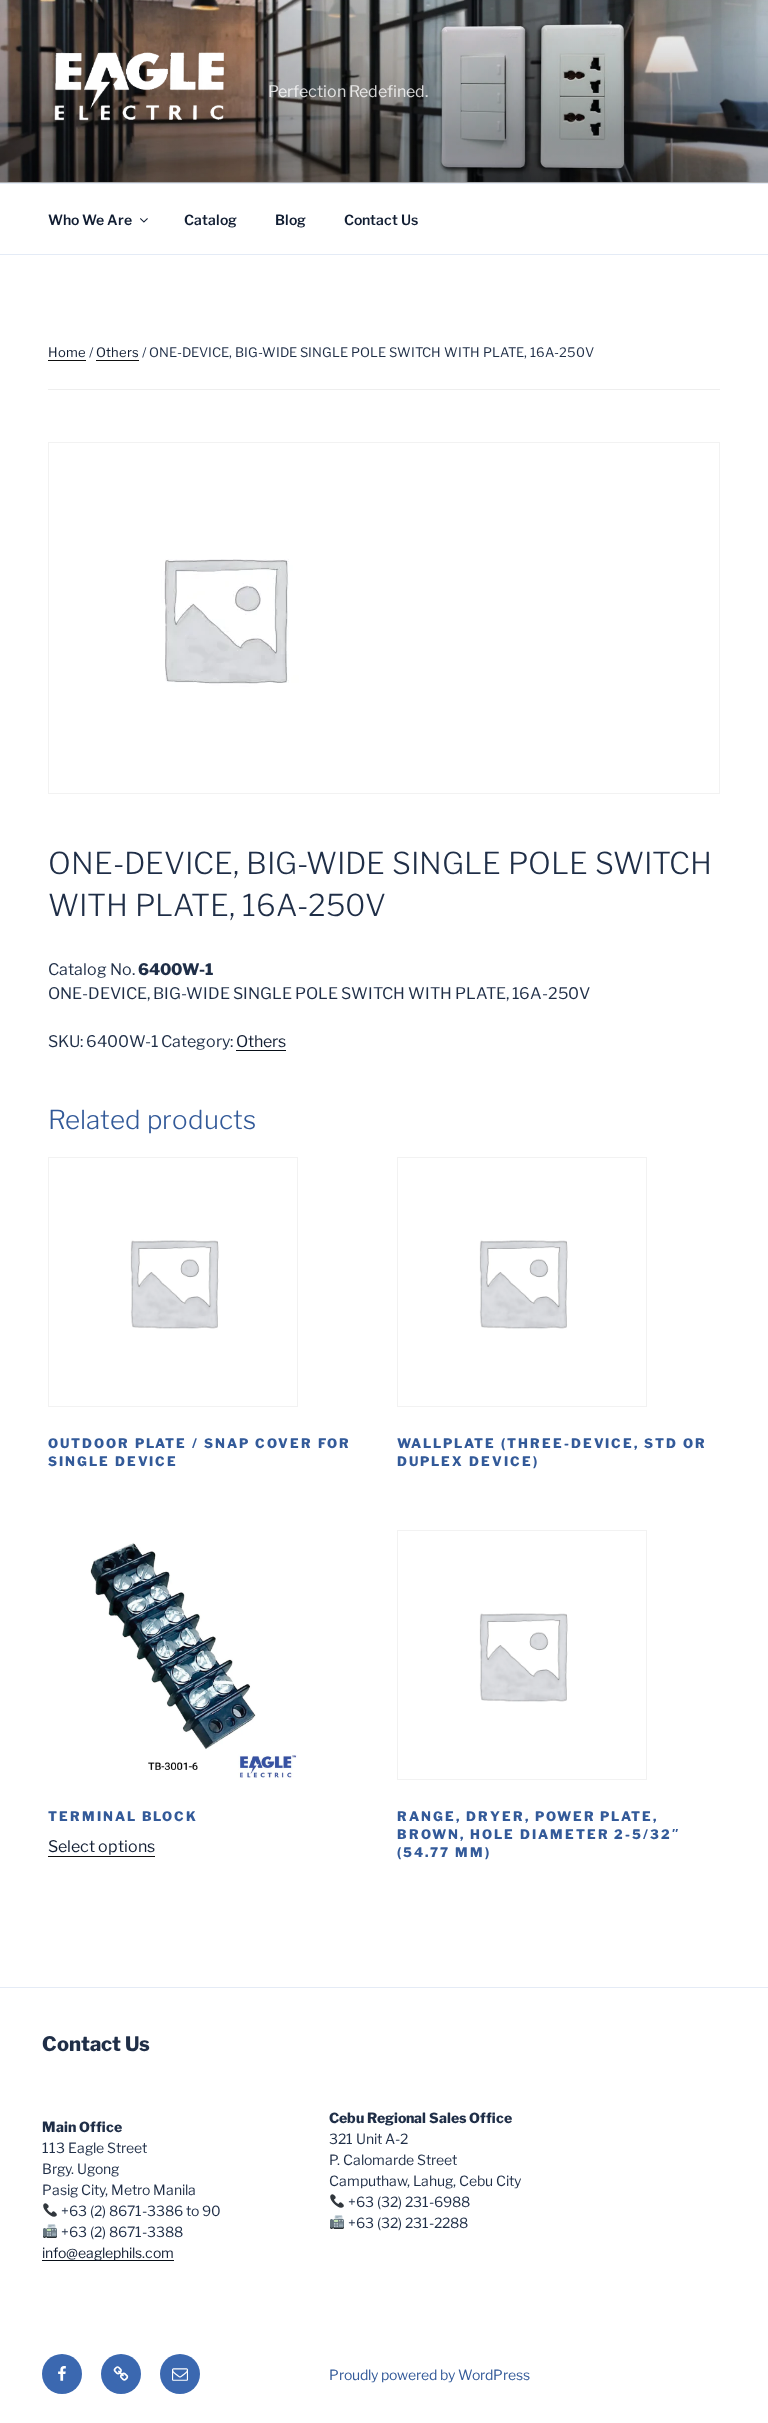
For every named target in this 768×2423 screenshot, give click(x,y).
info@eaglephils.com (108, 2252)
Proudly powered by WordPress (429, 2374)
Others (117, 352)
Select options (101, 1846)
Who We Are (90, 219)
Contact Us (381, 219)
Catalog (210, 219)
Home (67, 352)
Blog (290, 219)
